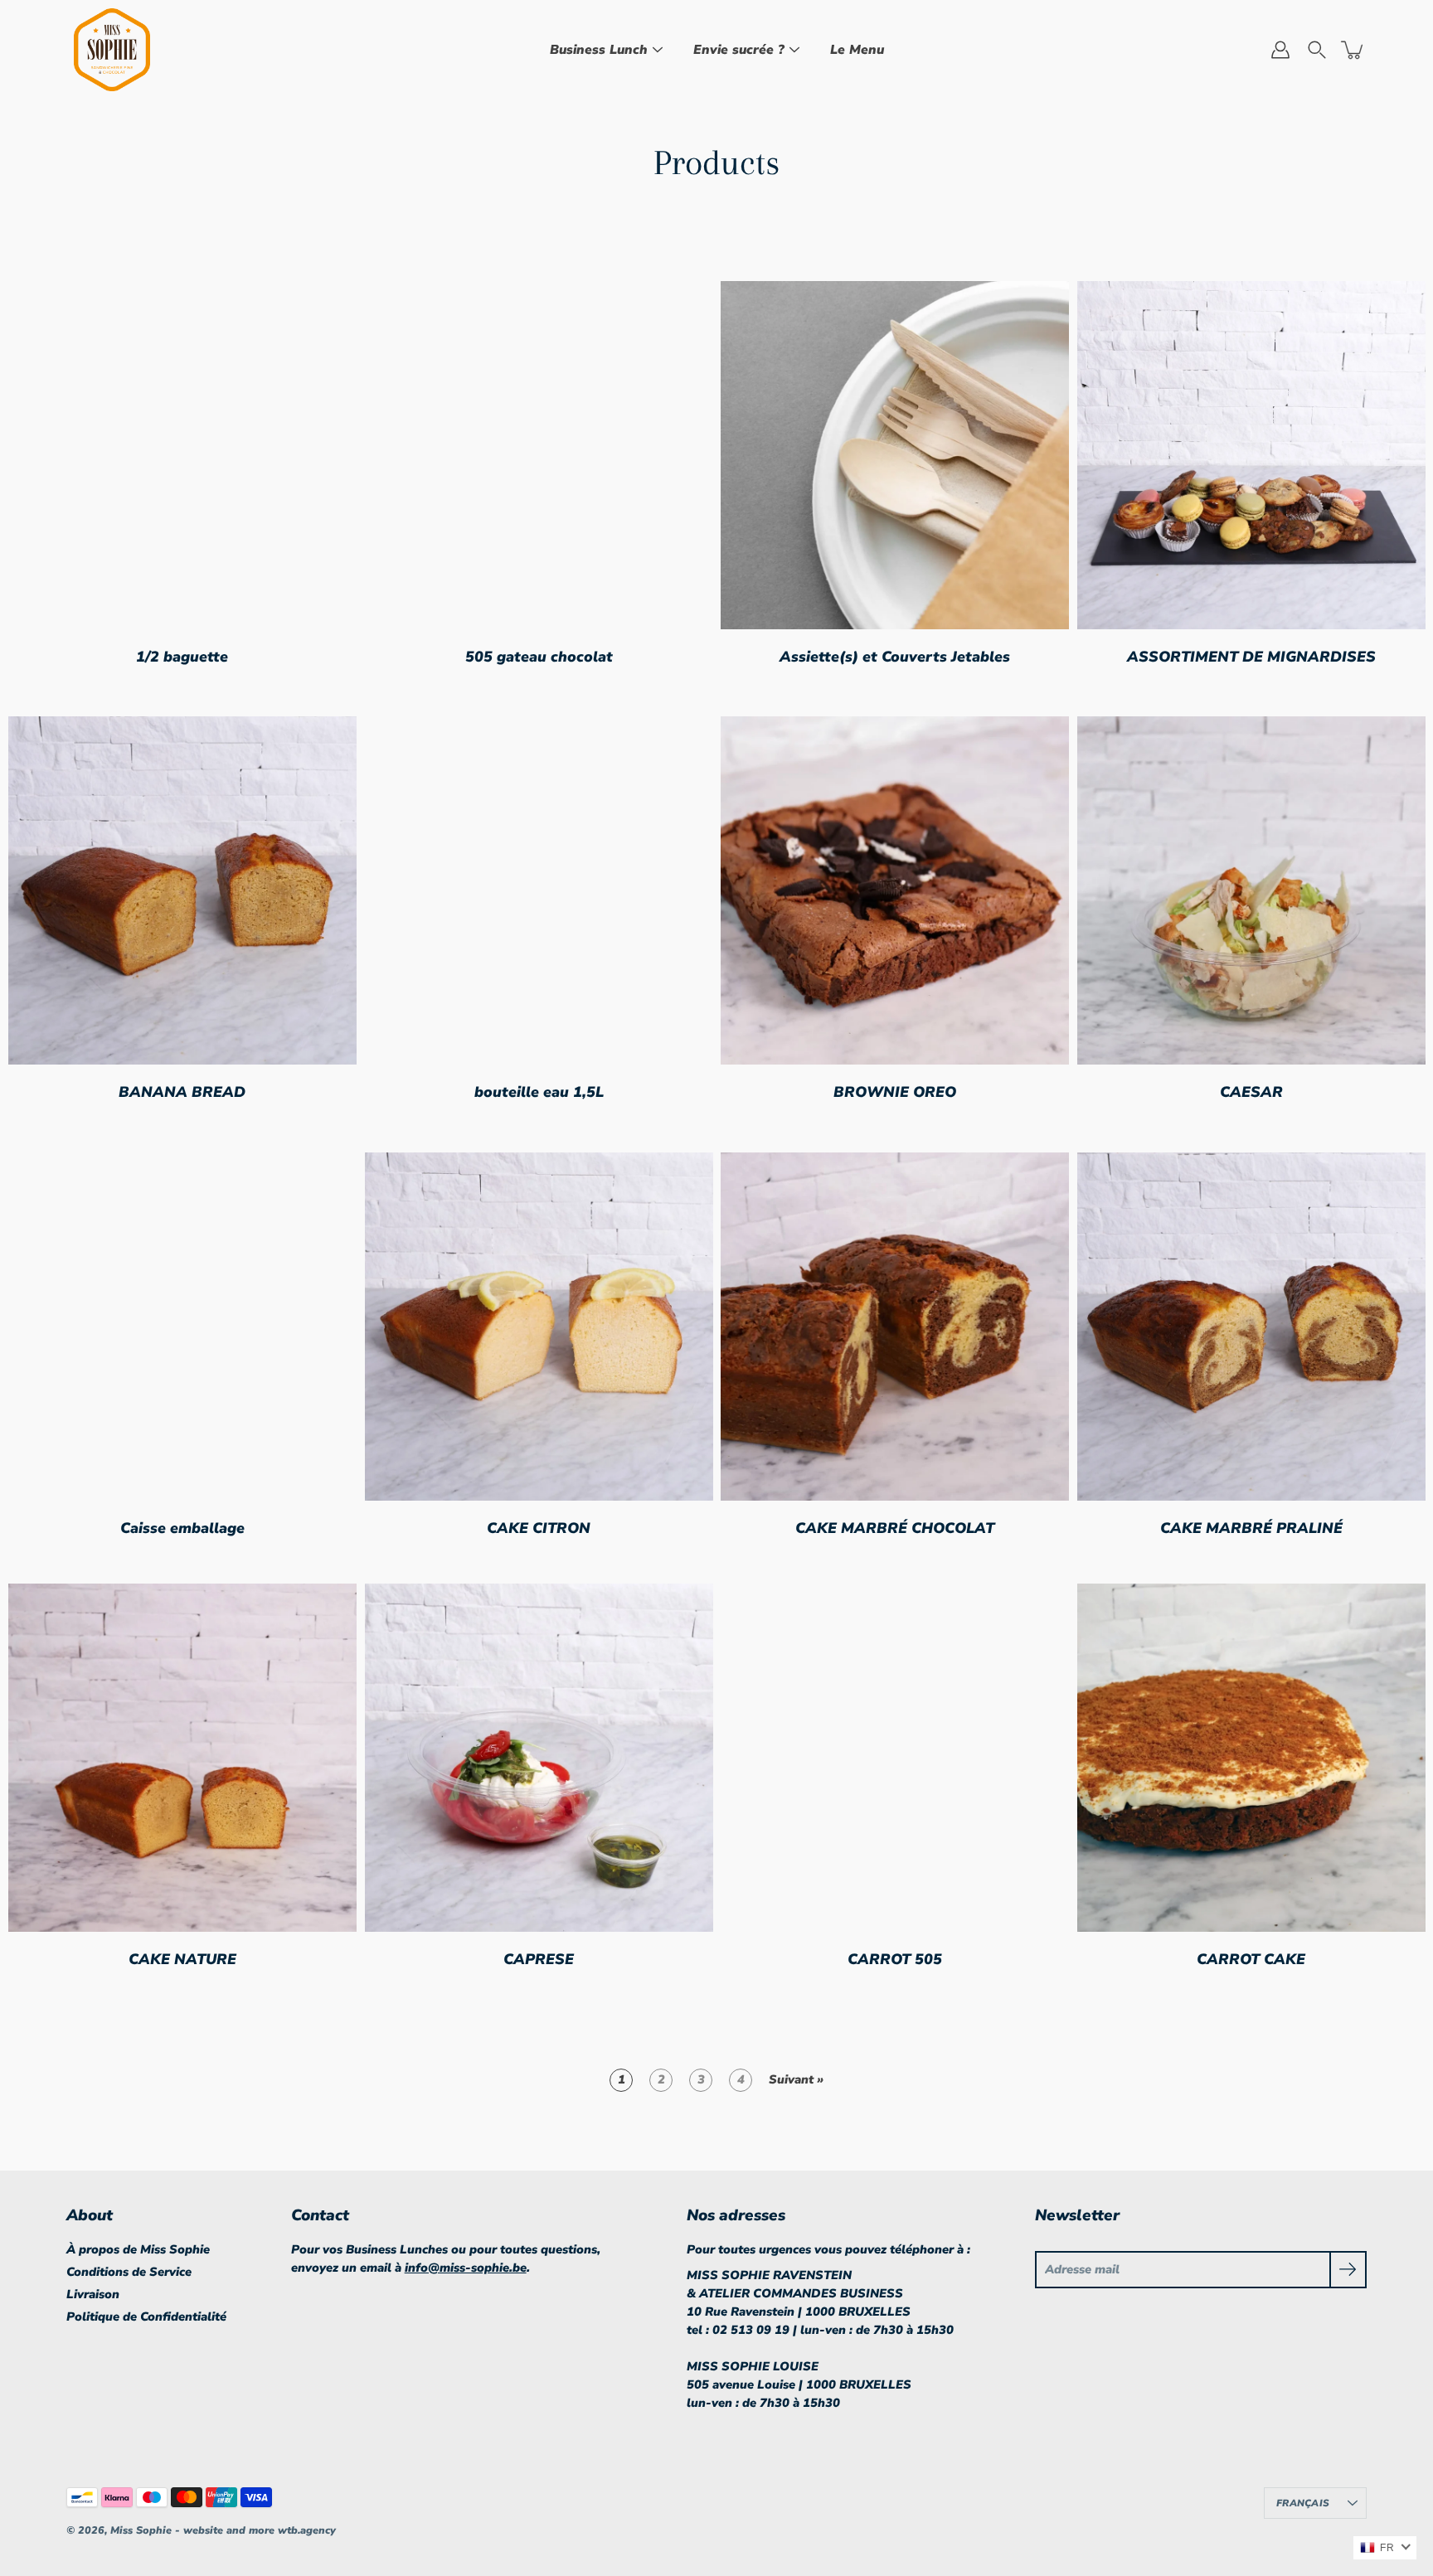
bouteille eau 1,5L (538, 1092)
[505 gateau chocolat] (539, 455)
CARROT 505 (895, 1958)
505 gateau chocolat (538, 656)
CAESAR (1251, 1092)
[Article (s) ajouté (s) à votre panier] (1353, 50)
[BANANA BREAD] (182, 890)
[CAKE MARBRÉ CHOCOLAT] (895, 1327)
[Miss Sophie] (112, 50)
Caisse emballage (182, 1527)
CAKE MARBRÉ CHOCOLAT (895, 1527)
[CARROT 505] (895, 1758)
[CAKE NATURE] (182, 1758)
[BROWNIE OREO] (895, 890)
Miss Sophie (143, 2530)
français (1303, 2503)
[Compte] (1280, 50)
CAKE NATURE (182, 1958)
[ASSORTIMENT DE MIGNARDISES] (1251, 455)
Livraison (93, 2294)
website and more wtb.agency (260, 2530)
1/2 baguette (182, 656)
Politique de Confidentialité (146, 2316)
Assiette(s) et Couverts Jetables (895, 656)
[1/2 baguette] (182, 455)
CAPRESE (539, 1958)
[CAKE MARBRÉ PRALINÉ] (1251, 1327)
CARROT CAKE (1251, 1958)
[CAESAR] (1251, 890)
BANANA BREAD (182, 1092)
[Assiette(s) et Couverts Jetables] (895, 455)
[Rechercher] (1317, 50)
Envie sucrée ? (739, 50)
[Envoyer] (1348, 2270)
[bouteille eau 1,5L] (539, 890)
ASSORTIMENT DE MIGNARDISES (1251, 656)
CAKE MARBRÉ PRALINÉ (1251, 1527)
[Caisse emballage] (182, 1327)
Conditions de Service (129, 2272)
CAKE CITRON (539, 1527)
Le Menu (857, 50)
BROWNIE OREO (895, 1092)
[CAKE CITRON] (539, 1327)
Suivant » (796, 2079)
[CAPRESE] (539, 1758)
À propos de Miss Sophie (138, 2249)
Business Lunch (599, 50)
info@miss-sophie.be (466, 2268)
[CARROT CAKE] (1251, 1758)
